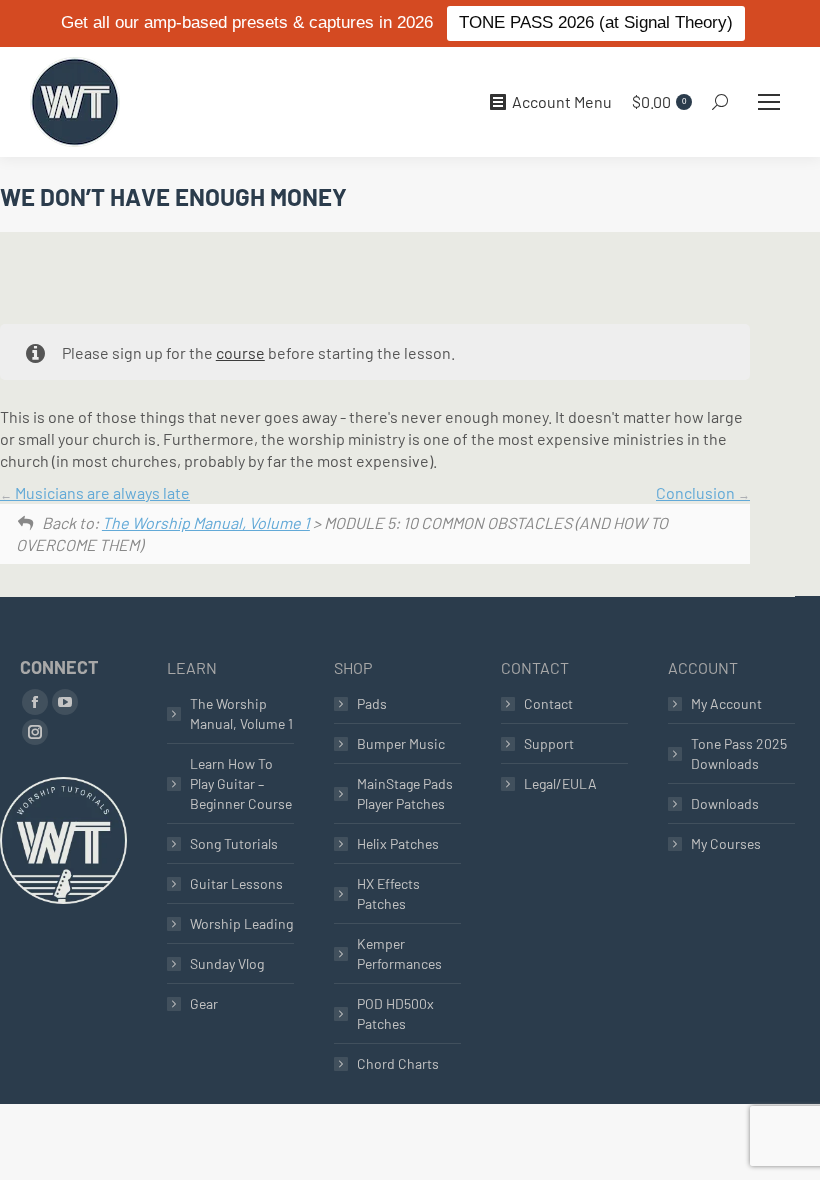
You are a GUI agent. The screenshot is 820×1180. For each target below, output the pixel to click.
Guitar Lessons (236, 883)
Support (549, 743)
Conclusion (697, 492)
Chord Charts (398, 1063)
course (240, 352)
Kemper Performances (399, 953)
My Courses (726, 843)
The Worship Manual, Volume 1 (206, 522)
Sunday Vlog (227, 963)
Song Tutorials (234, 843)
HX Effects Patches (388, 893)
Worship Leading (241, 923)
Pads (372, 703)
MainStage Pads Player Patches (405, 793)
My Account (726, 703)
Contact (548, 703)
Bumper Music (401, 743)
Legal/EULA (560, 783)
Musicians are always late (101, 492)
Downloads (725, 803)
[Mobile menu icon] (769, 102)
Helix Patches (398, 843)
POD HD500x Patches (395, 1013)
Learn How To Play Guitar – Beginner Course (241, 783)
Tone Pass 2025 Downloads (739, 753)
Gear (204, 1003)
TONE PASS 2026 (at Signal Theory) (596, 22)
